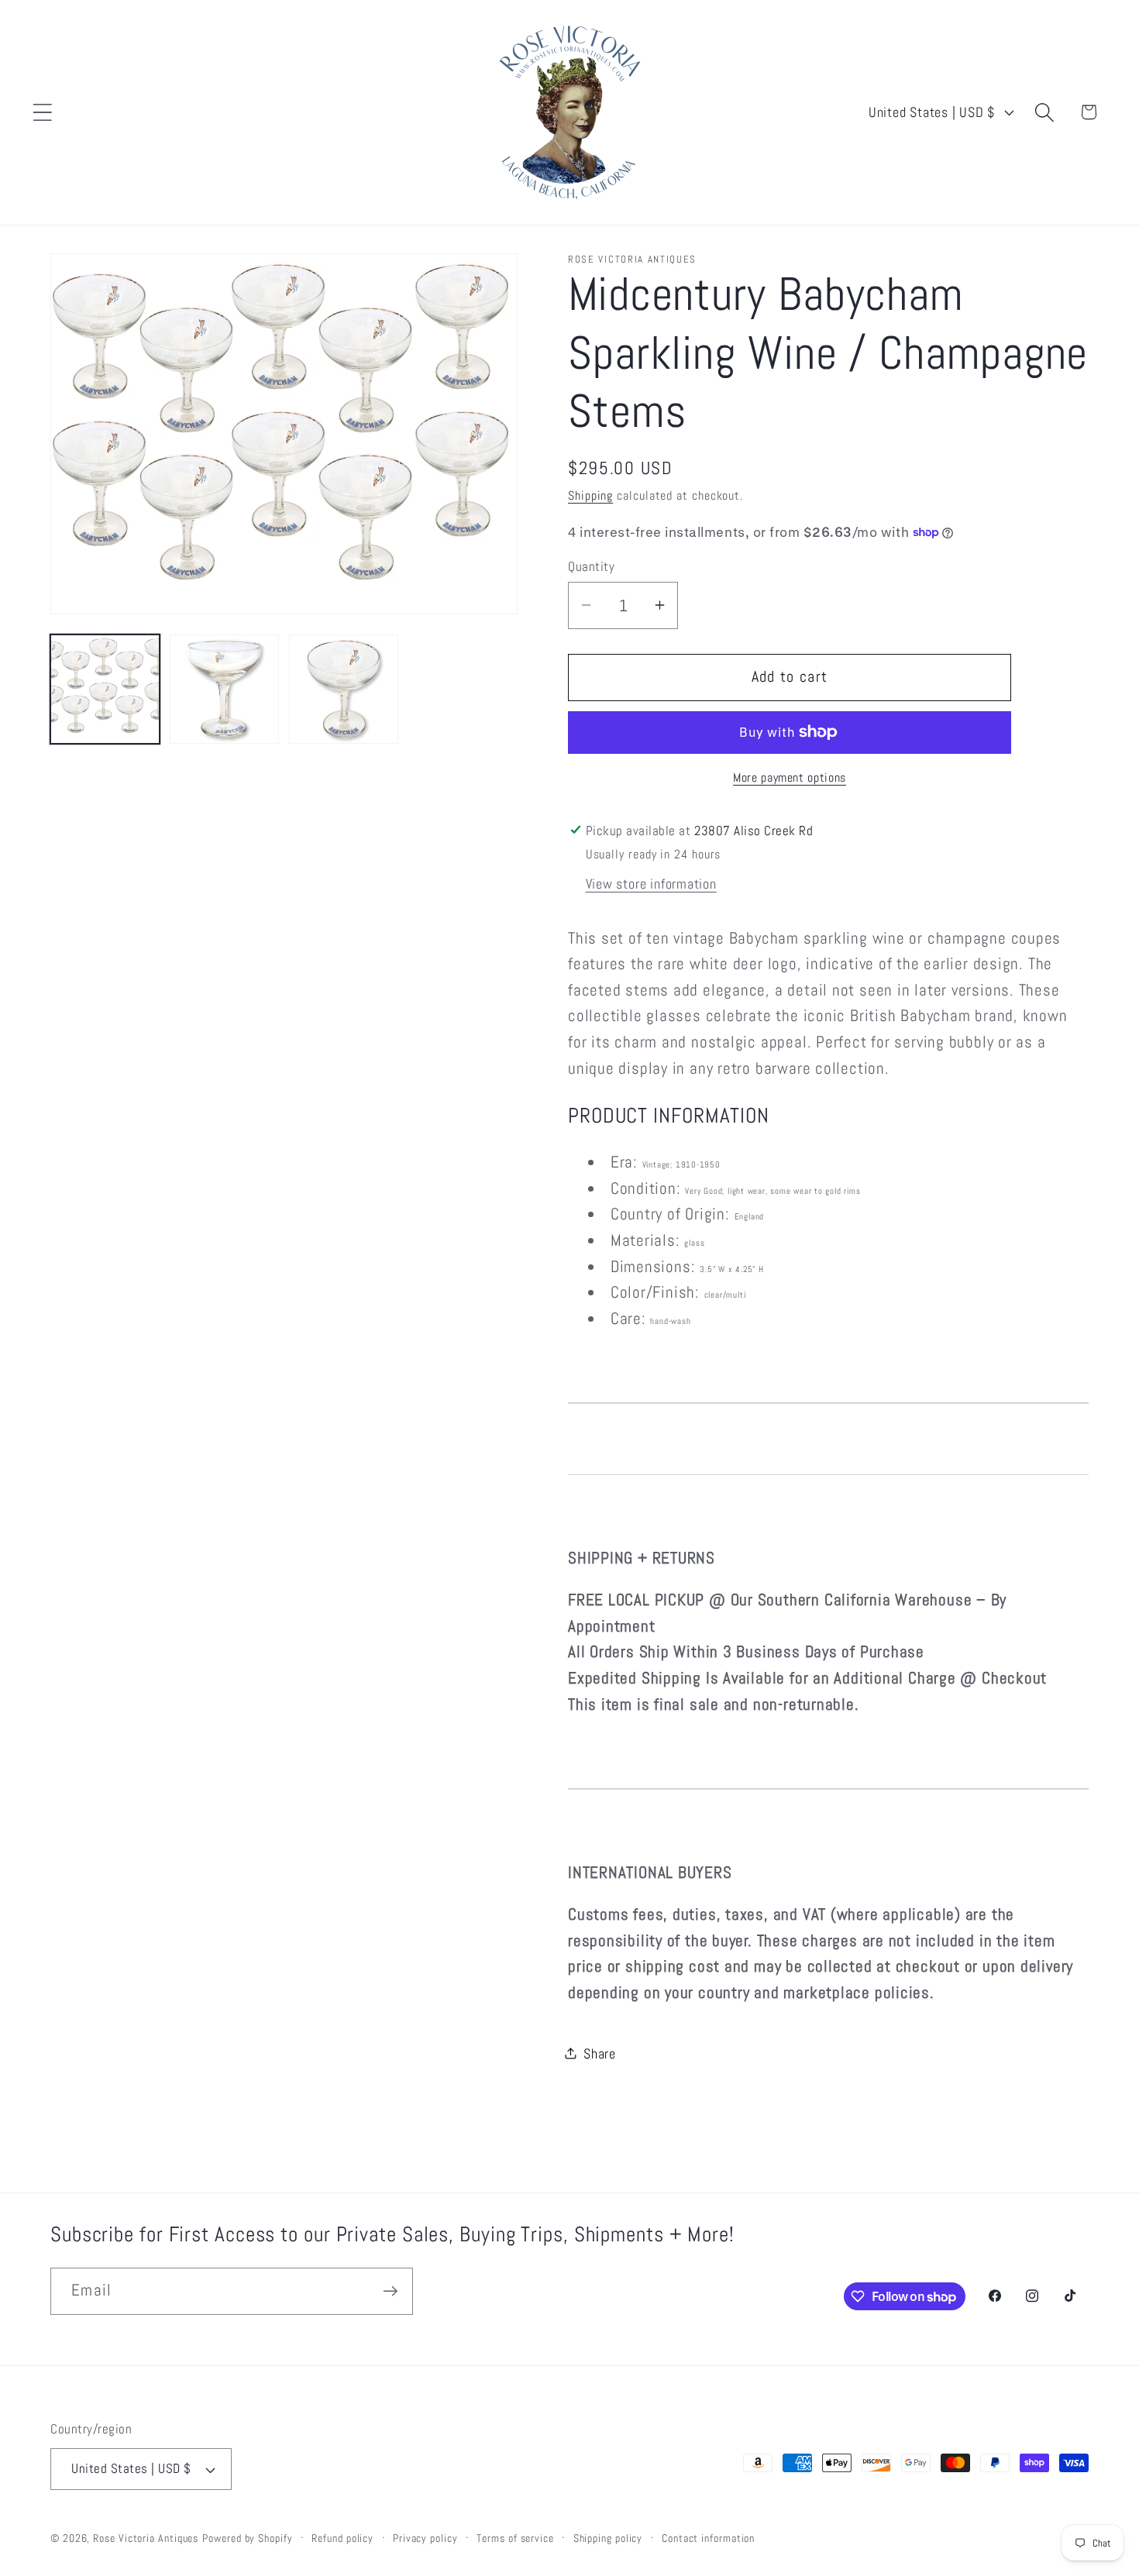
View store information (651, 883)
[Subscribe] (390, 2291)
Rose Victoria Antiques (146, 2538)
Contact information (708, 2538)
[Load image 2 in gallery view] (224, 689)
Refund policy (342, 2538)
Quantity (591, 566)
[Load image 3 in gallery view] (344, 689)
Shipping (590, 495)
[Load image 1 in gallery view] (105, 689)
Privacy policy (425, 2538)
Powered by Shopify (247, 2538)
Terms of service (515, 2538)
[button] (42, 112)
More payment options (790, 777)
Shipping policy (608, 2538)
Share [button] (600, 2053)
